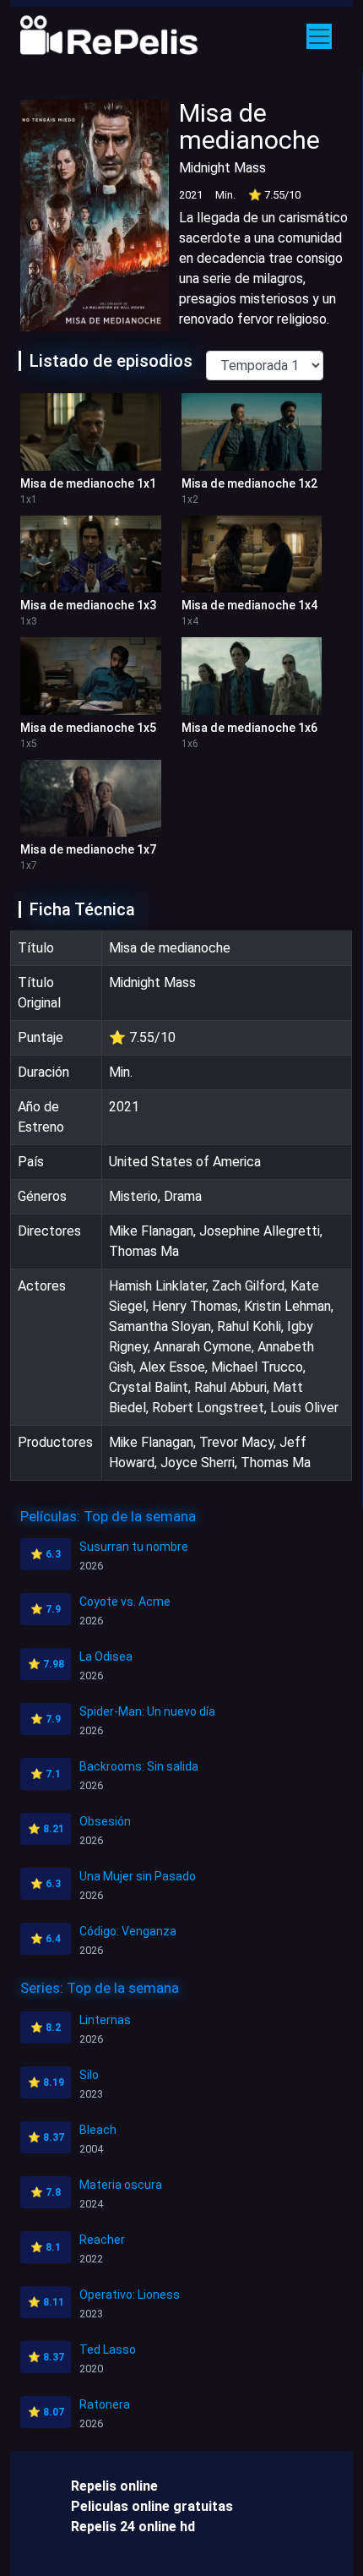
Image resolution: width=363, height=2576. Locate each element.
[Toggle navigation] (319, 36)
